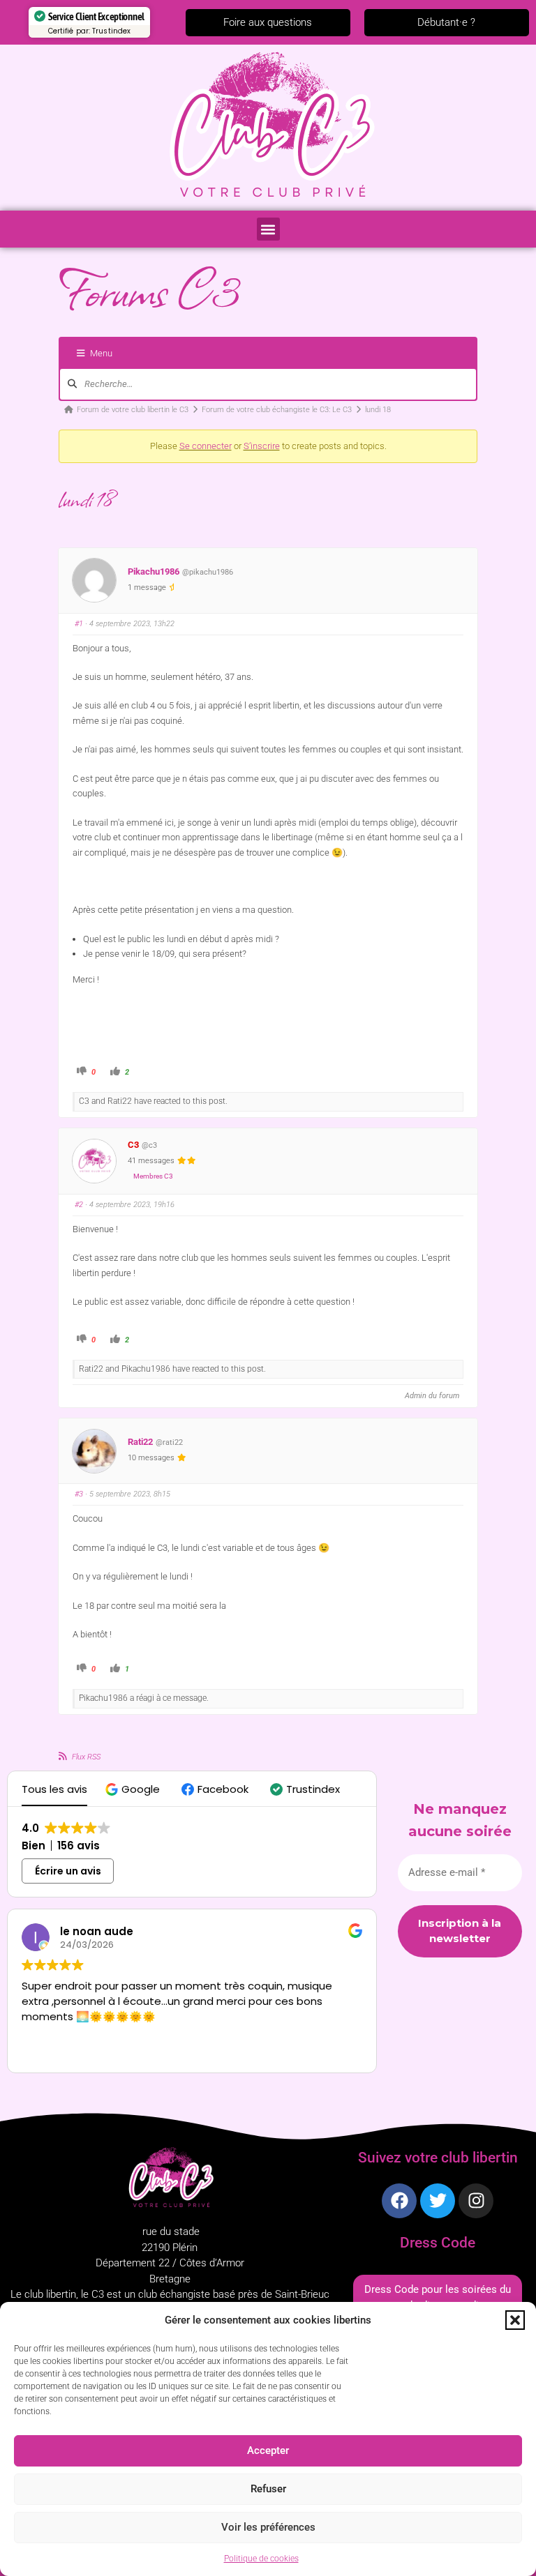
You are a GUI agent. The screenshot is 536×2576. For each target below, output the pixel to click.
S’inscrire (262, 446)
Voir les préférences (268, 2527)
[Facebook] (399, 2201)
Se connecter (206, 446)
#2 (79, 1205)
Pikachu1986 (154, 571)
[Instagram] (476, 2201)
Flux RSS (86, 1757)
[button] (515, 2320)
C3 (133, 1145)
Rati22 (140, 1442)
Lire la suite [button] (61, 2052)
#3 (79, 1494)
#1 (79, 624)
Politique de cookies (261, 2559)
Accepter (268, 2450)
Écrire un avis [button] (68, 1871)
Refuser (268, 2489)
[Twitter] (438, 2201)
